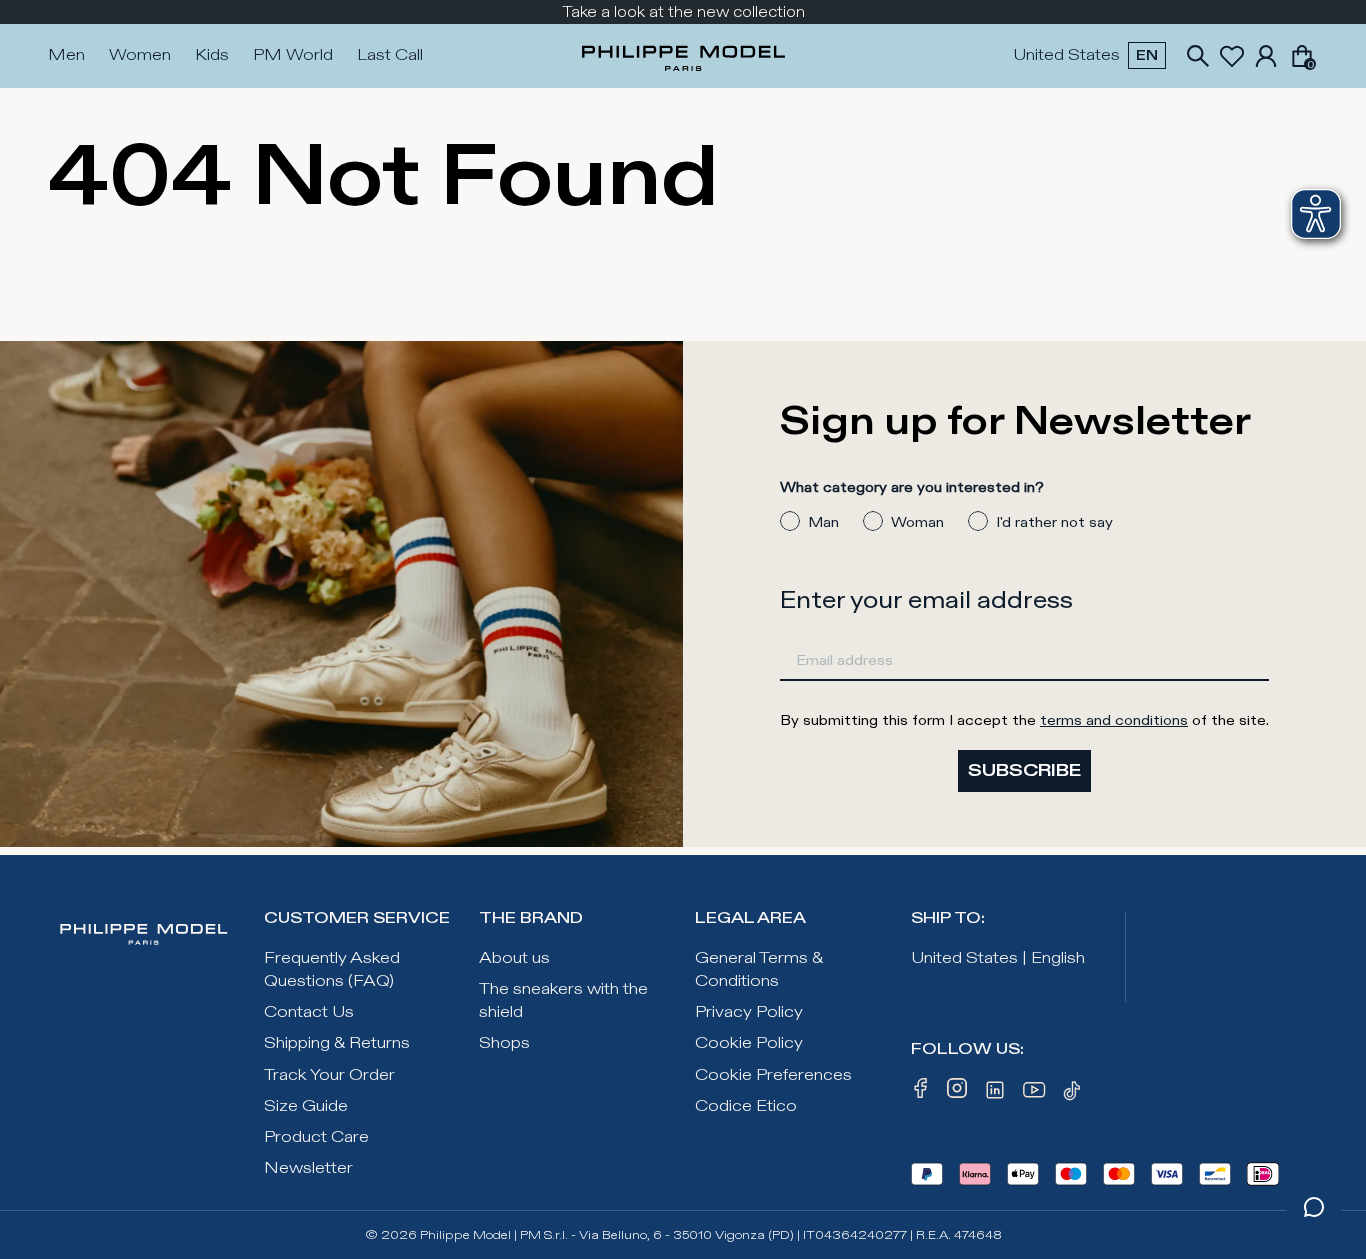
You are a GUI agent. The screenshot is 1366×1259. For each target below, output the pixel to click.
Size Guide (306, 1106)
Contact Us (309, 1012)
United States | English (998, 958)
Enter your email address (926, 601)
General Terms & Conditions (759, 970)
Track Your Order (329, 1075)
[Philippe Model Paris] (683, 56)
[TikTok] (1075, 1094)
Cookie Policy (749, 1043)
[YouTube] (1035, 1094)
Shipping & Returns (337, 1043)
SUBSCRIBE (1024, 770)
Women (140, 55)
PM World (293, 55)
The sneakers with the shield (563, 1001)
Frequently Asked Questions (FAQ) (332, 970)
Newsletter (308, 1168)
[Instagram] (957, 1094)
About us (514, 958)
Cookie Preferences (773, 1075)
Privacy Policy (749, 1012)
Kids (212, 55)
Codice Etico (746, 1106)
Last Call (390, 55)
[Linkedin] (995, 1094)
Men (66, 55)
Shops (504, 1043)
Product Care (316, 1137)
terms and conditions (1114, 720)
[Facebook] (921, 1094)
